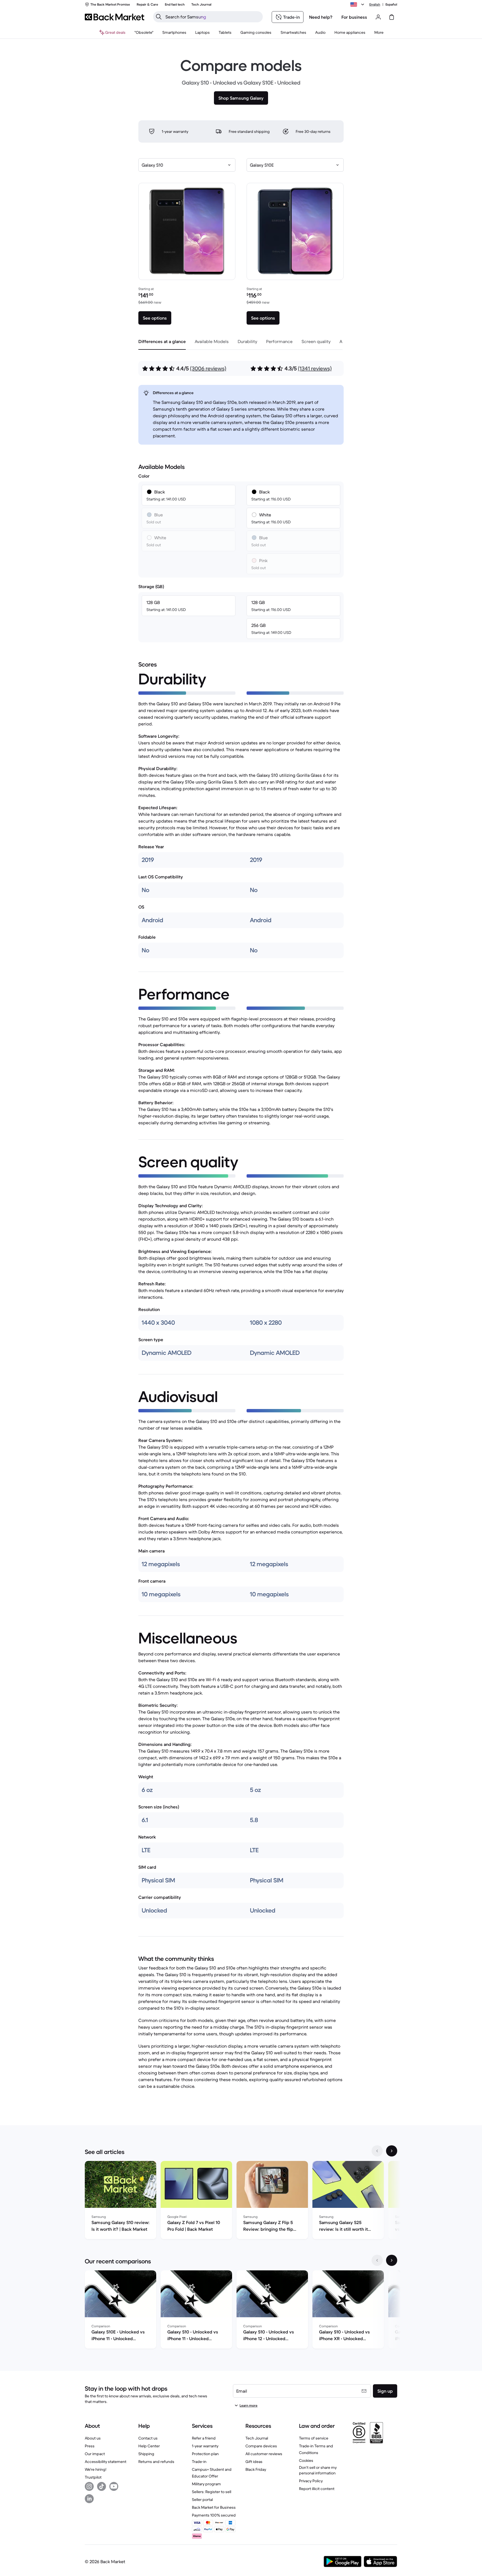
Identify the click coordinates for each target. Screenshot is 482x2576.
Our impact (95, 2454)
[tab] (162, 341)
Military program (206, 2484)
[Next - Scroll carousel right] (392, 2151)
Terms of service (314, 2438)
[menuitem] (174, 32)
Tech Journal (257, 2438)
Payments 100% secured (214, 2515)
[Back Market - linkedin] (89, 2499)
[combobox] (187, 165)
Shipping (146, 2454)
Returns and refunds (156, 2462)
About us (93, 2438)
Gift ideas (254, 2462)
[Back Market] (115, 17)
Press (90, 2446)
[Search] (159, 17)
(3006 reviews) (208, 369)
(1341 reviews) (315, 369)
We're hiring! (96, 2469)
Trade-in (199, 2462)
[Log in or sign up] (378, 17)
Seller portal (202, 2500)
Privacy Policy (311, 2481)
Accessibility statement (106, 2462)
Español (391, 4)
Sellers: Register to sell (212, 2492)
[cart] (392, 17)
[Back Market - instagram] (89, 2486)
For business (354, 17)
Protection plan (205, 2454)
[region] (241, 2201)
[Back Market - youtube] (114, 2486)
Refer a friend (204, 2438)
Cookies (306, 2460)
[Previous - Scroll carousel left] (377, 2151)
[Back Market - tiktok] (102, 2486)
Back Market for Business (214, 2507)
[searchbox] (212, 17)
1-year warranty (205, 2446)
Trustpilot (93, 2477)
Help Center (149, 2446)
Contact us (148, 2438)
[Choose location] (358, 4)
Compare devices (261, 2446)
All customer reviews (264, 2454)
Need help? (321, 17)
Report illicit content (317, 2489)
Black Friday (256, 2469)
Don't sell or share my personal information (318, 2470)
